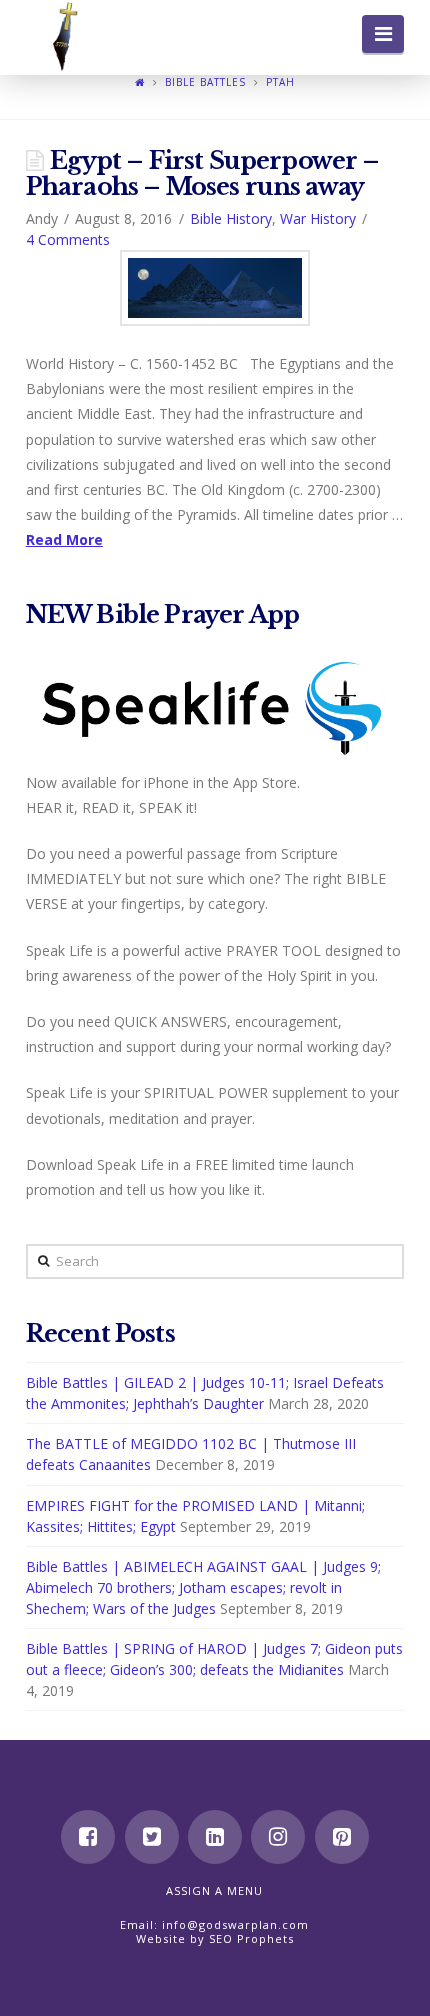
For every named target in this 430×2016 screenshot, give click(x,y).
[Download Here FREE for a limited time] (215, 704)
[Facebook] (88, 1837)
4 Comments (68, 239)
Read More (64, 539)
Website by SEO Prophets (215, 1938)
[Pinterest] (342, 1837)
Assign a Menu (214, 1890)
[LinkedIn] (215, 1837)
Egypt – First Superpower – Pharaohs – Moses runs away (203, 173)
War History (318, 218)
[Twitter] (152, 1837)
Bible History (231, 218)
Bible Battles (205, 82)
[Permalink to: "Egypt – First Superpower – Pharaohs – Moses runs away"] (214, 288)
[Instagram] (278, 1837)
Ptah (280, 82)
